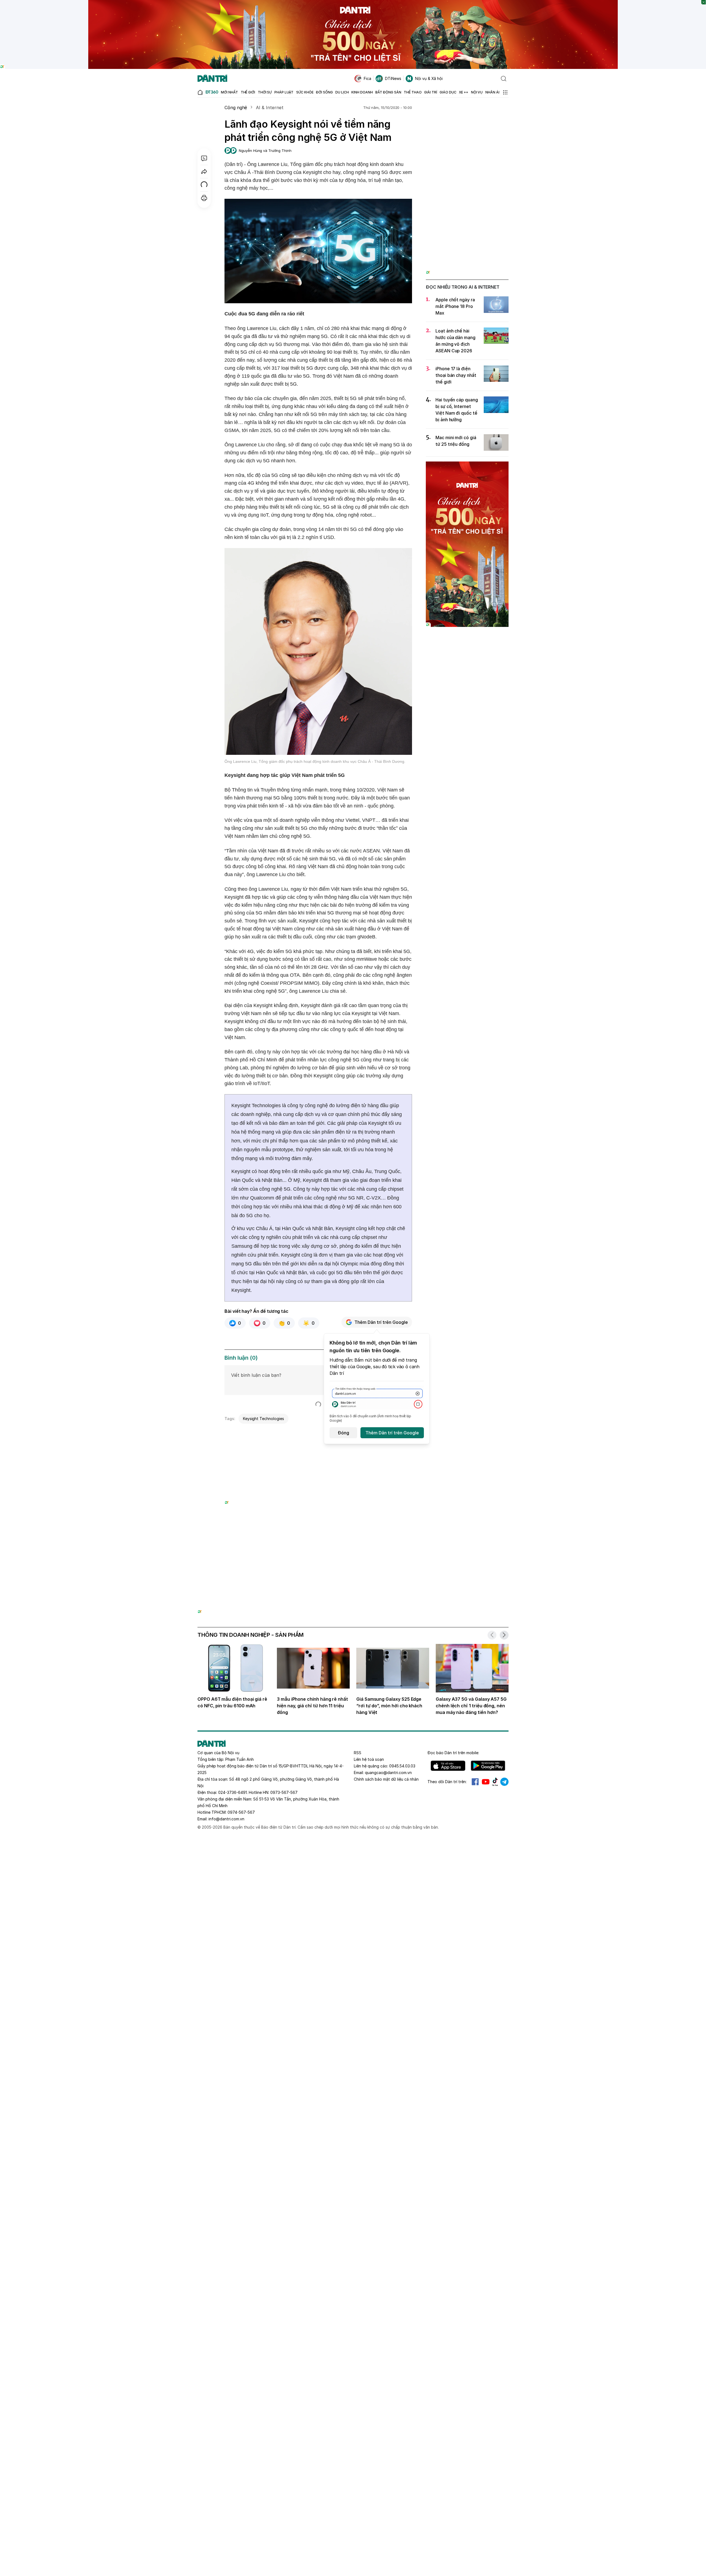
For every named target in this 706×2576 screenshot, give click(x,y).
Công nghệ (236, 108)
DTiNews (393, 78)
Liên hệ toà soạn (369, 1759)
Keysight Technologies (264, 1419)
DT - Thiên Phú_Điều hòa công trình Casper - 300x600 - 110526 (467, 115)
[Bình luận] (204, 158)
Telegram (504, 1782)
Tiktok (495, 1782)
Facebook (475, 1782)
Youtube (486, 1782)
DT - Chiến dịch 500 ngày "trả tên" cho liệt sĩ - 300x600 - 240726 (467, 467)
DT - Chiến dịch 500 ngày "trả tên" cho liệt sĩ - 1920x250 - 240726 (353, 3)
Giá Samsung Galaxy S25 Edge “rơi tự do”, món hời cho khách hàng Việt (389, 1706)
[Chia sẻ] (204, 171)
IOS (448, 1766)
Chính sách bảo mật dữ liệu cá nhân (386, 1779)
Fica (367, 78)
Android (488, 1766)
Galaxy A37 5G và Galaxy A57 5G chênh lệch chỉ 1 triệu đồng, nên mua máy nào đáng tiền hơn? (471, 1706)
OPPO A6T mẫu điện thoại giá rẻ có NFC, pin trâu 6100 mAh (232, 1702)
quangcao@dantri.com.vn (388, 1773)
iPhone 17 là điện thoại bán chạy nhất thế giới (456, 375)
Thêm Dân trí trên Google (381, 1322)
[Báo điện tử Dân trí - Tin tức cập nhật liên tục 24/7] (212, 79)
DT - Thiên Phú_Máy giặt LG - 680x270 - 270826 (318, 1433)
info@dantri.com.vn (226, 1819)
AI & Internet (270, 108)
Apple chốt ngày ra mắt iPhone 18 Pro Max (455, 306)
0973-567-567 (284, 1792)
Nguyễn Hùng (250, 151)
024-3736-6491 (232, 1792)
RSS (358, 1753)
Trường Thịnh (280, 151)
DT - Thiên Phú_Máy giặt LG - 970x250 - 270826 (353, 1548)
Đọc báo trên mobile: (453, 1753)
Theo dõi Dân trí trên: (447, 1782)
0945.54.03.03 (402, 1766)
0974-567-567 (241, 1812)
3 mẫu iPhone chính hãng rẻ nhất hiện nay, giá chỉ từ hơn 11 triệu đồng (312, 1706)
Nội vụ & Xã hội (429, 78)
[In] (204, 198)
